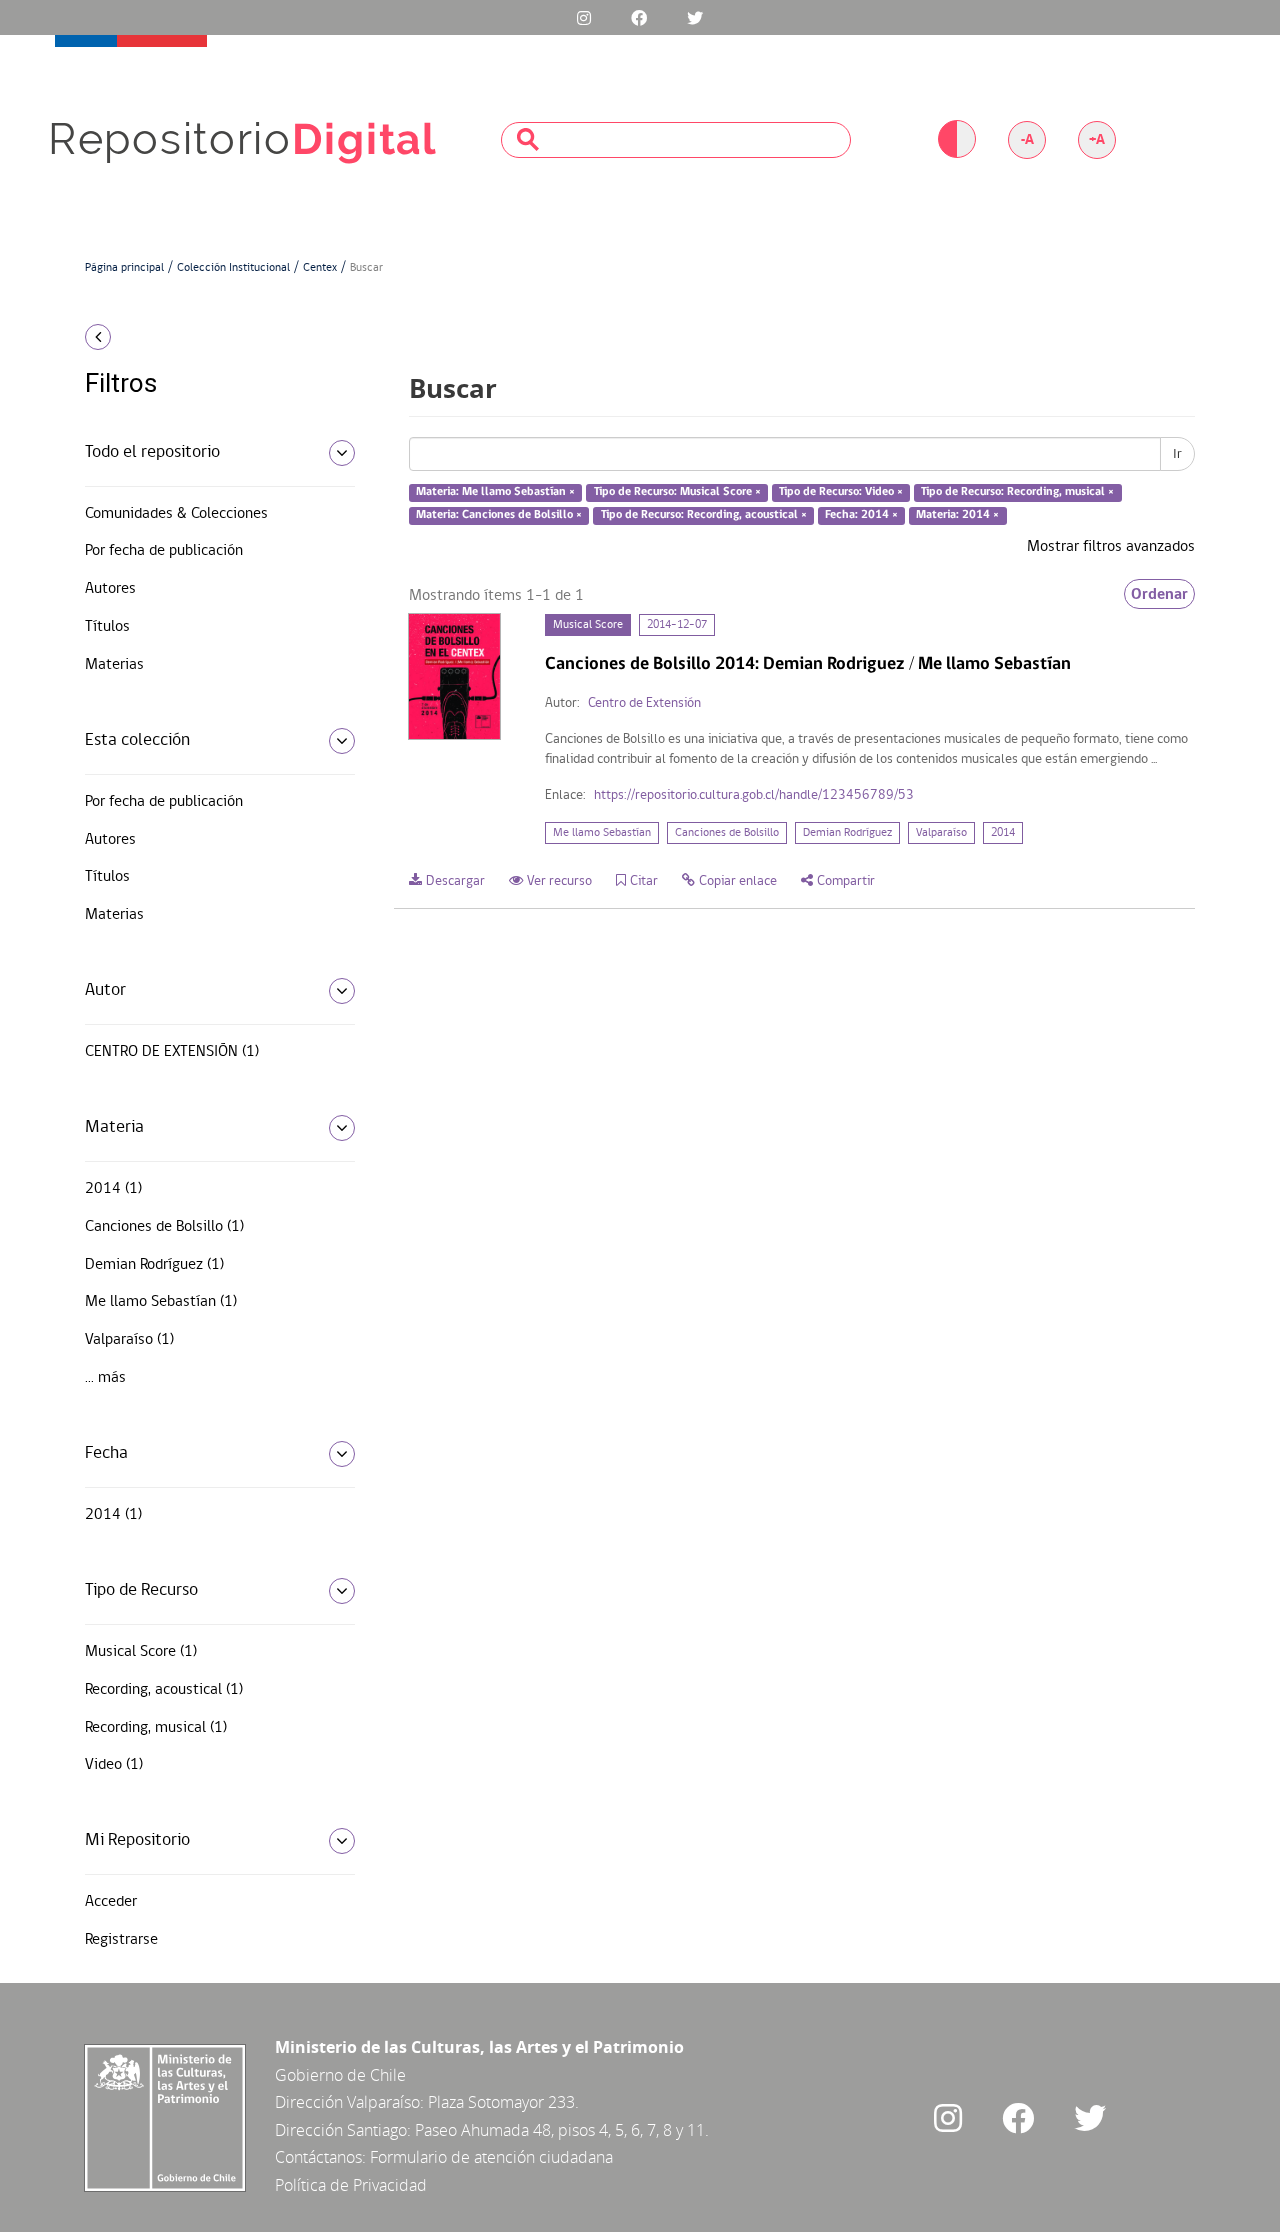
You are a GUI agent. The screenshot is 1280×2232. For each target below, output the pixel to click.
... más (105, 1378)
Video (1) (114, 1765)
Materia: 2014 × (957, 515)
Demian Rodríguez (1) (154, 1265)
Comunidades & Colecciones (176, 514)
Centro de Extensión (644, 703)
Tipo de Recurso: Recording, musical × (1017, 493)
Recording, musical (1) (156, 1728)
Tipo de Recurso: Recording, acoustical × (704, 515)
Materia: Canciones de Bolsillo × (499, 515)
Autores (110, 589)
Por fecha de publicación (164, 551)
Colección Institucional (233, 268)
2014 (1003, 833)
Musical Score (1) (141, 1652)
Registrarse (121, 1940)
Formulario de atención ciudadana (491, 2157)
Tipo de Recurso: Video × (841, 493)
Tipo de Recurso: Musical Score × (677, 493)
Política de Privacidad (351, 2185)
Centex (320, 268)
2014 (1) (113, 1189)
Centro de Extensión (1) (172, 1052)
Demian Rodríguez (847, 833)
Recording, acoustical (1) (164, 1690)
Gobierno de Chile (340, 2075)
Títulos (107, 627)
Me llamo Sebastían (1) (161, 1302)
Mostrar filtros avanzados (1111, 547)
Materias (114, 665)
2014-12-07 (677, 625)
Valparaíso (941, 833)
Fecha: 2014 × (861, 515)
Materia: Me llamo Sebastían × (495, 493)
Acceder (111, 1902)
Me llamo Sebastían (602, 833)
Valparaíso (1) (129, 1340)
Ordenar (1159, 594)
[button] (212, 337)
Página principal (124, 268)
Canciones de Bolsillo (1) (164, 1227)
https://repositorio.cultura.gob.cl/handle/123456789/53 (754, 795)
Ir (1177, 454)
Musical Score (588, 625)
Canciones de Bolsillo (727, 833)
